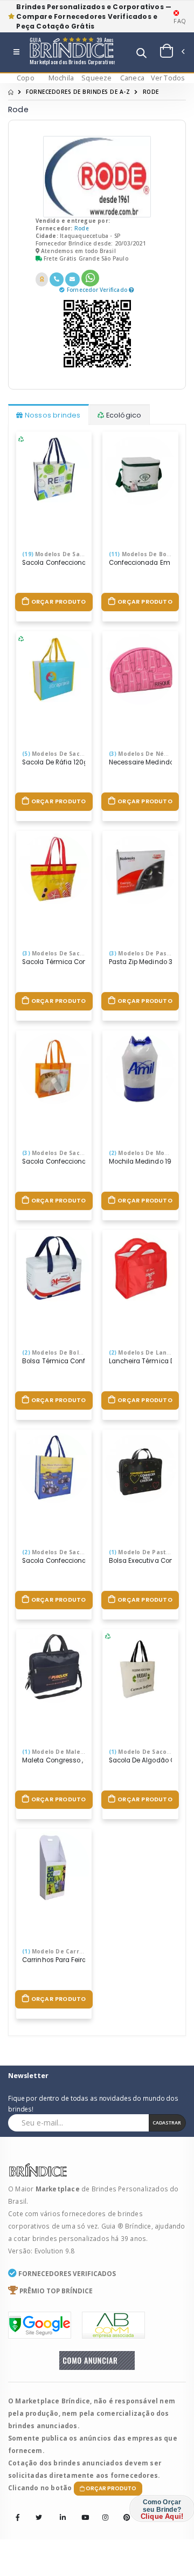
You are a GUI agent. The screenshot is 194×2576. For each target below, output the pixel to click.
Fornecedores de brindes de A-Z (78, 92)
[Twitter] (39, 2518)
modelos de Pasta (141, 953)
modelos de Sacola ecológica (71, 754)
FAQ (180, 21)
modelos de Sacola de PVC (67, 1153)
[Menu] (16, 53)
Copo (26, 78)
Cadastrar (167, 2123)
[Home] (11, 92)
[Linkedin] (60, 2510)
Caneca (132, 78)
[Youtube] (81, 2510)
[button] (141, 54)
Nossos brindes (52, 415)
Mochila (61, 78)
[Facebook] (18, 2518)
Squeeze (96, 78)
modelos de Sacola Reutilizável (74, 1552)
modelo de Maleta (54, 1752)
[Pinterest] (123, 2510)
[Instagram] (102, 2510)
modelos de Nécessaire (150, 754)
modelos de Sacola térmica (69, 953)
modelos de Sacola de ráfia (71, 554)
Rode (82, 228)
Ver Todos (168, 78)
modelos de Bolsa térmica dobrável (82, 1352)
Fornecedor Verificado (98, 290)
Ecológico (123, 415)
